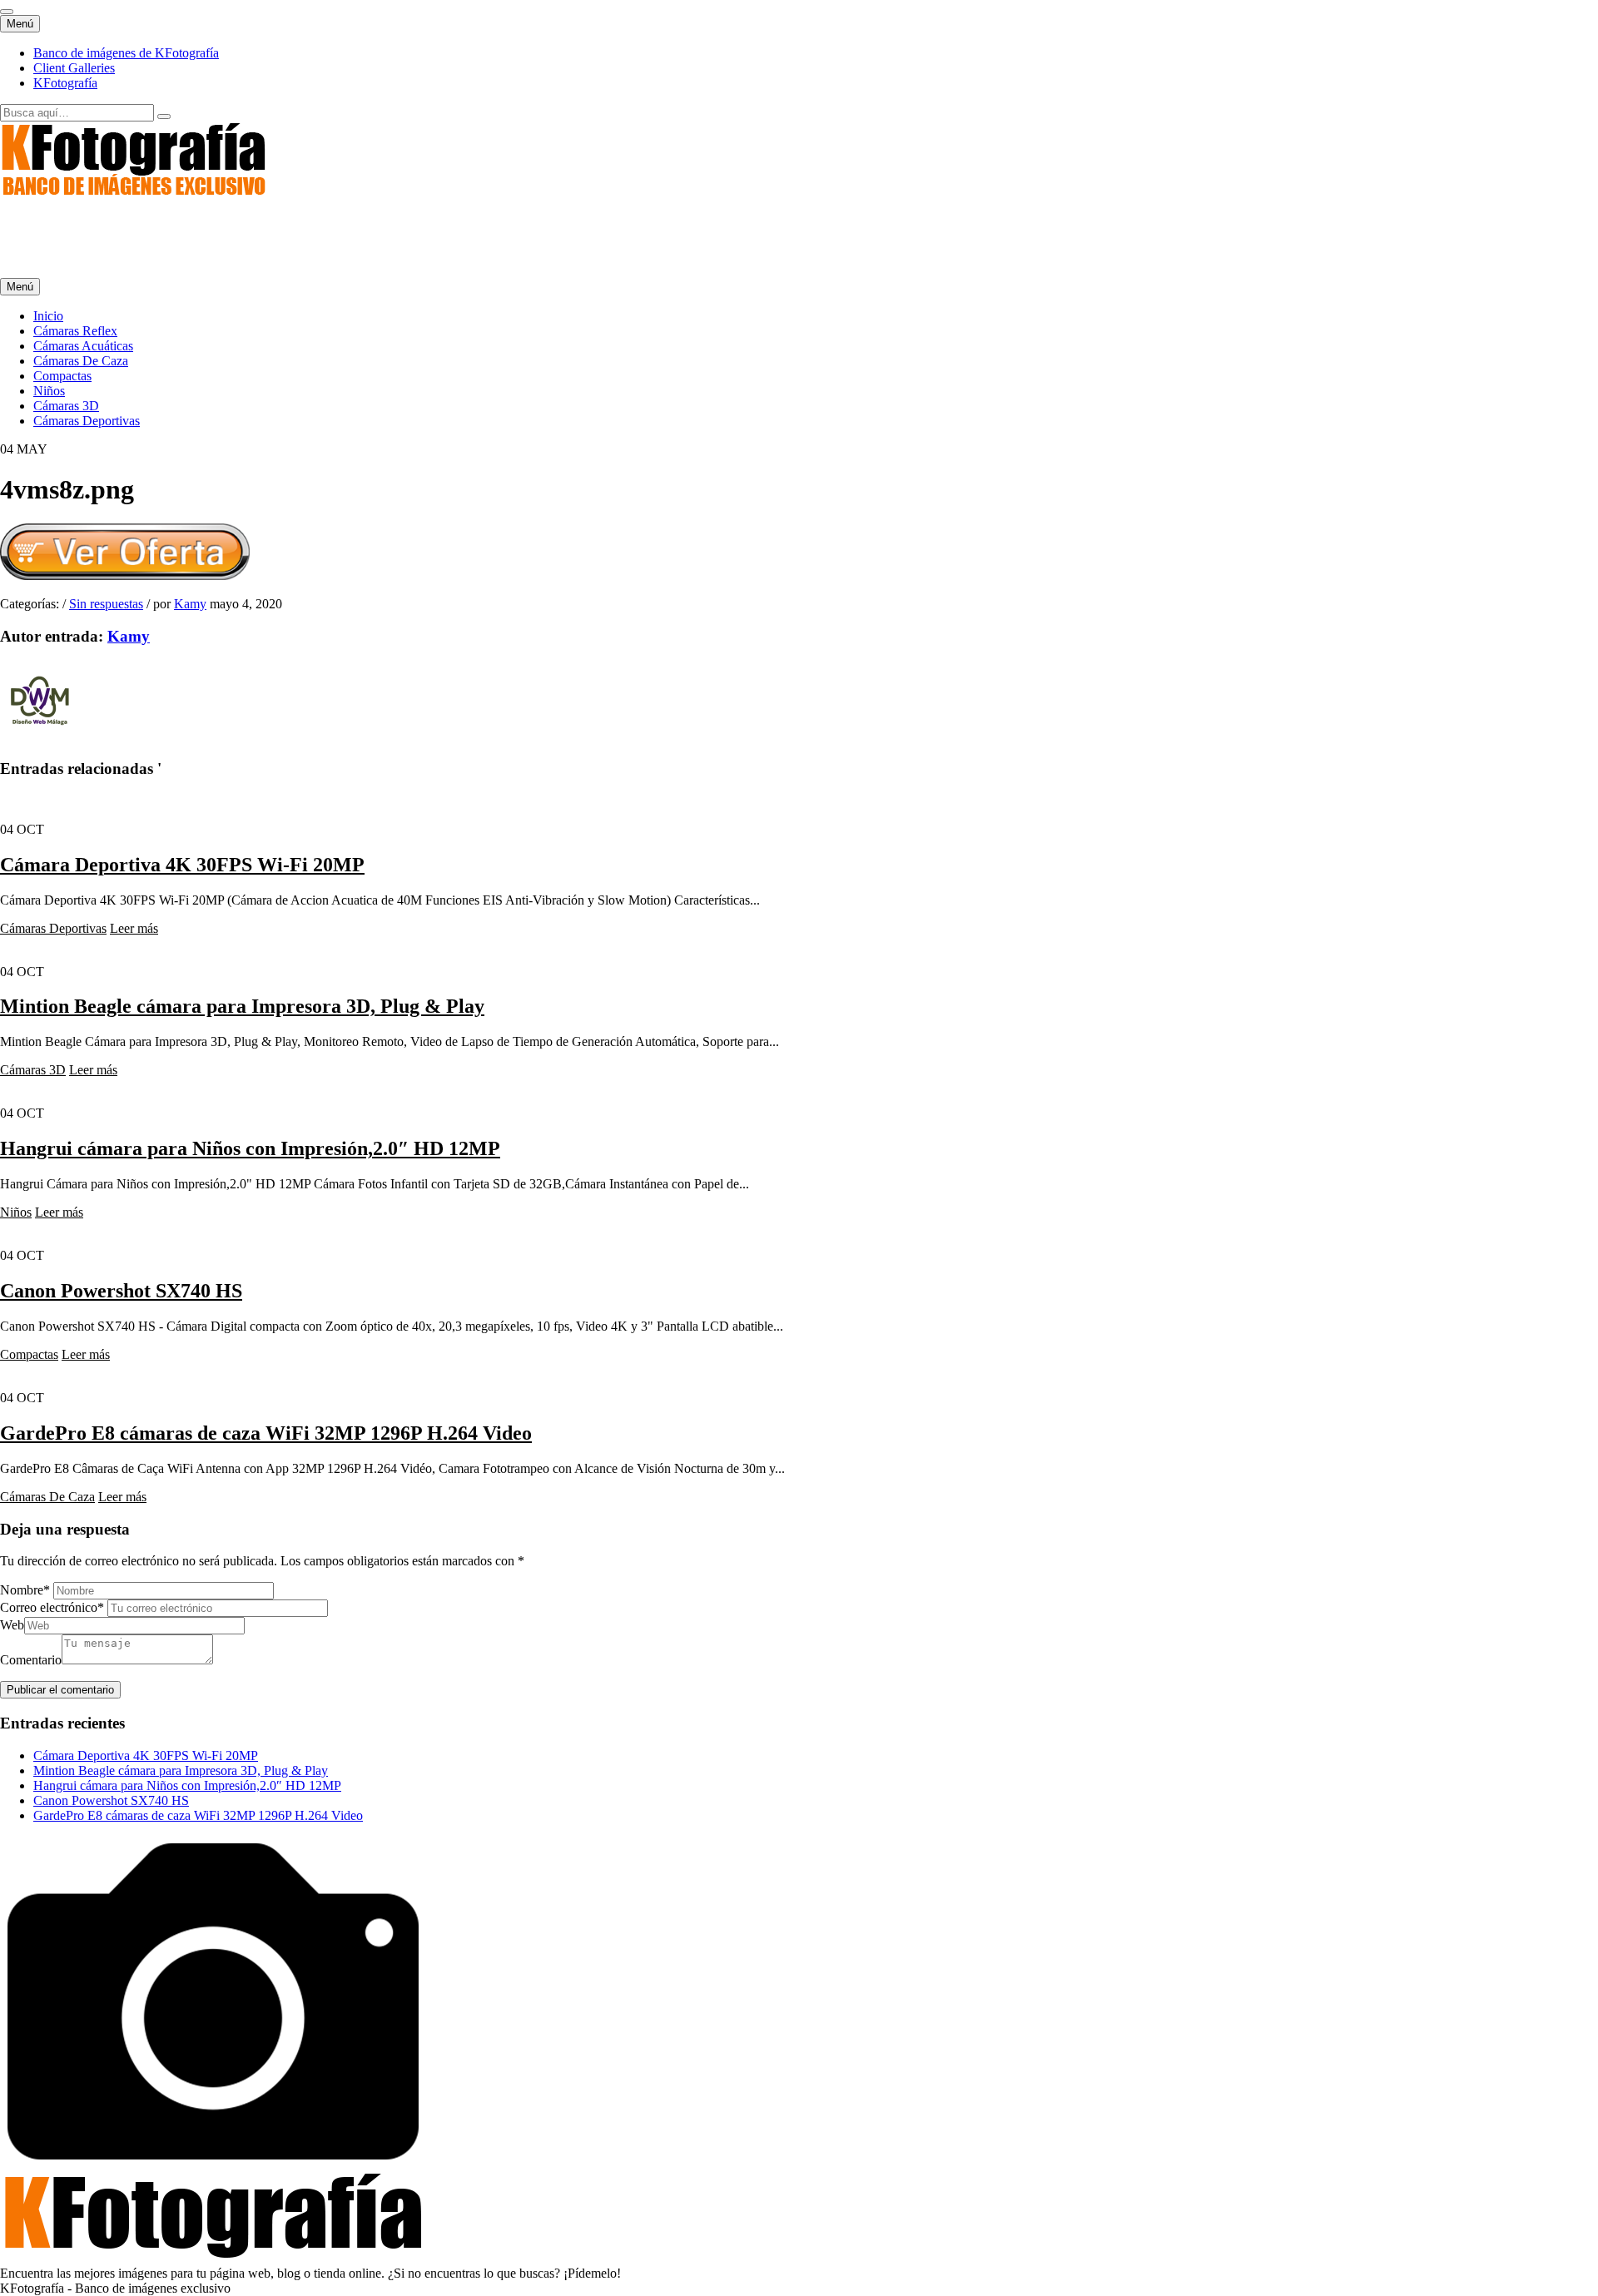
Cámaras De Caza (81, 361)
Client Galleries (74, 68)
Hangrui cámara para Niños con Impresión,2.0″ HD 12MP (250, 1148)
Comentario (31, 1660)
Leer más (134, 928)
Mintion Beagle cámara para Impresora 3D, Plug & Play (242, 1006)
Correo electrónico (52, 1607)
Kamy (190, 604)
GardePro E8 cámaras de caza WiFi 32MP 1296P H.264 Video (266, 1433)
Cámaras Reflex (75, 331)
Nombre (25, 1590)
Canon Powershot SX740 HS (121, 1291)
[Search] (164, 117)
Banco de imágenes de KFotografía (126, 53)
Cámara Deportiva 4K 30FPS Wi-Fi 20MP (182, 865)
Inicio (48, 316)
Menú (20, 24)
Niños (49, 391)
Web (12, 1625)
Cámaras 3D (66, 406)
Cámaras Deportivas (87, 421)
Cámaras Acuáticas (83, 346)
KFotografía (65, 83)
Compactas (62, 376)
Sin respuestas (106, 604)
